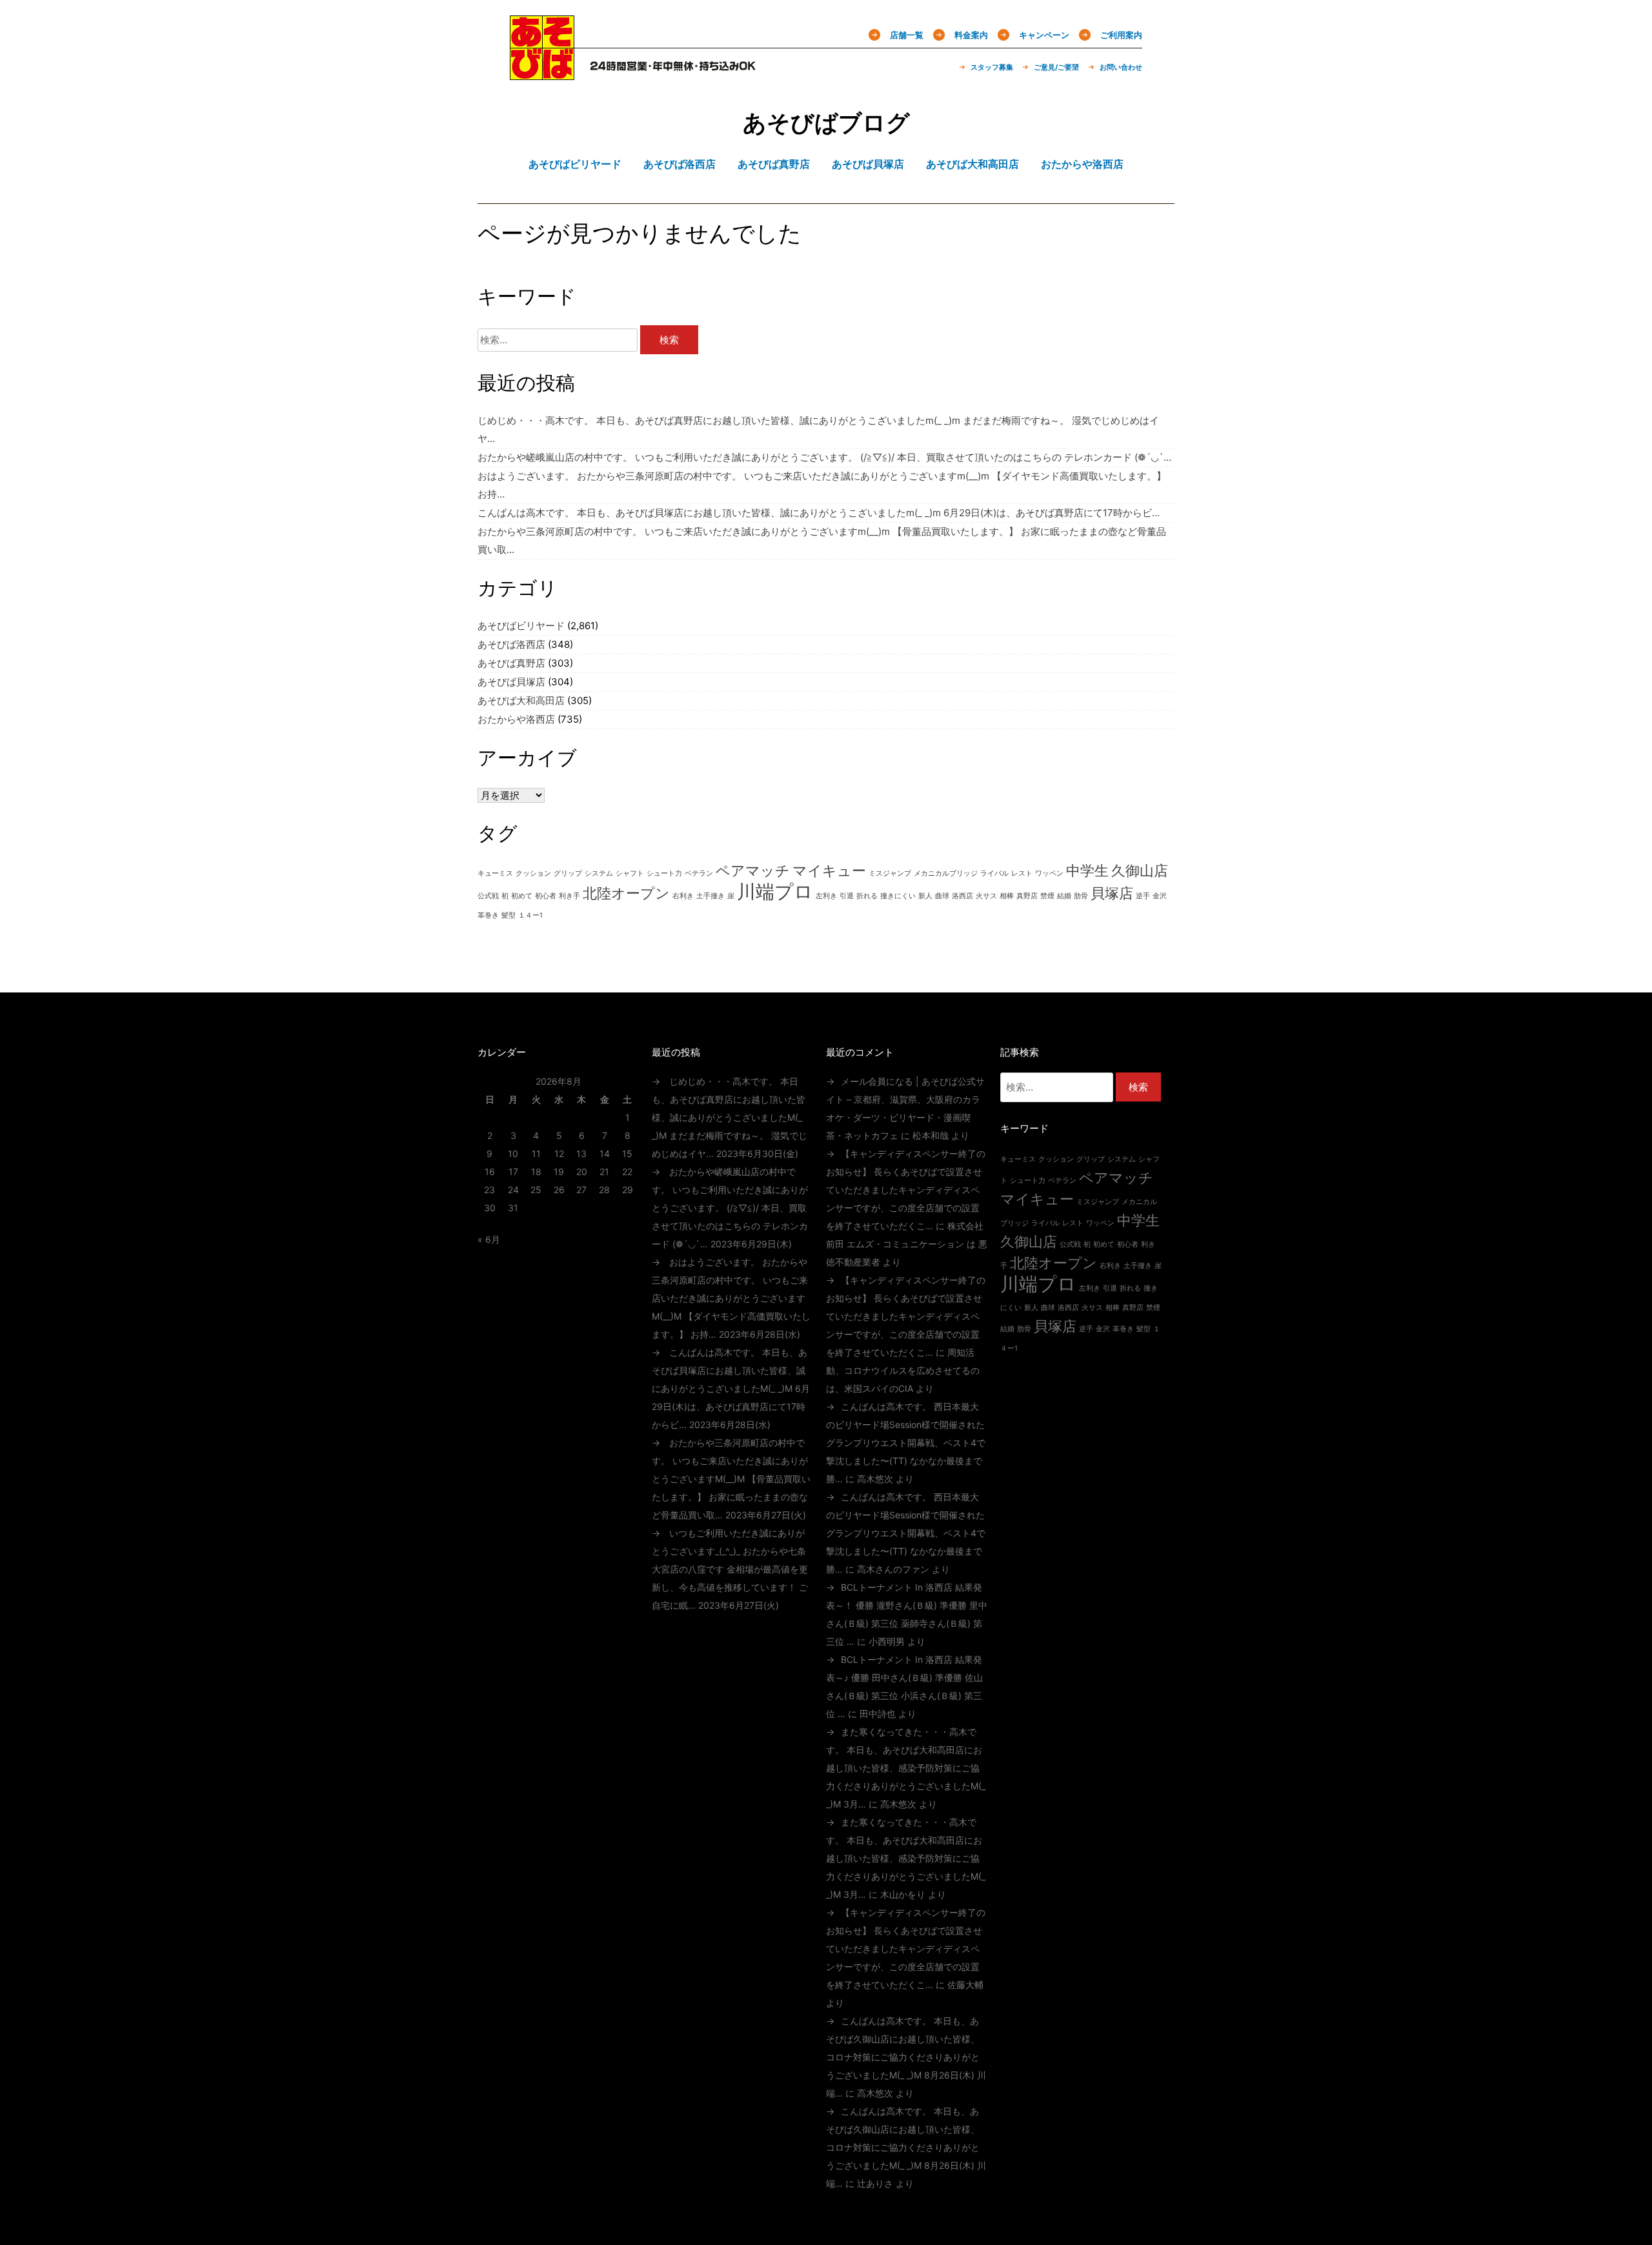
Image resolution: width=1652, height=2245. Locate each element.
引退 (847, 896)
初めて (522, 896)
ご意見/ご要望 (1056, 67)
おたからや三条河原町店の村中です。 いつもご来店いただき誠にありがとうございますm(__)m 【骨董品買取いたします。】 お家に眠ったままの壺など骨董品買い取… (731, 1479)
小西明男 (887, 1641)
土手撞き (710, 896)
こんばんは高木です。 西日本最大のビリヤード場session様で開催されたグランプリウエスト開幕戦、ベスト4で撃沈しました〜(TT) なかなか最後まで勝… (906, 1443)
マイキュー (829, 871)
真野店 (1027, 896)
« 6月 (489, 1239)
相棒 (1007, 896)
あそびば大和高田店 (521, 700)
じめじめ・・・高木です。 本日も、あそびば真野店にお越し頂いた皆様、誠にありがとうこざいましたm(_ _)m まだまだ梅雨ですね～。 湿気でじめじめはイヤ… (730, 1117)
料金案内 (971, 35)
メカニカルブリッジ (946, 873)
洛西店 (962, 896)
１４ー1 (530, 915)
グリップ (568, 873)
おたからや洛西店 (516, 719)
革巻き (488, 915)
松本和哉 (931, 1135)
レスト (1022, 873)
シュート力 (664, 873)
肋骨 (1081, 896)
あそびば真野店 (511, 663)
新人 (925, 896)
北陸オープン (626, 893)
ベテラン (699, 873)
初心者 (546, 896)
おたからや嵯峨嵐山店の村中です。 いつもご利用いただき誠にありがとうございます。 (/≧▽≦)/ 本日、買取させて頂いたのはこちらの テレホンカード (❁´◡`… (824, 457)
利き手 (569, 896)
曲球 (942, 896)
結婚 (1064, 896)
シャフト (630, 873)
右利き (683, 896)
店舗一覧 (907, 35)
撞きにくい (898, 896)
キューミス (495, 873)
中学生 (1087, 871)
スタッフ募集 (992, 67)
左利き (826, 896)
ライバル (994, 873)
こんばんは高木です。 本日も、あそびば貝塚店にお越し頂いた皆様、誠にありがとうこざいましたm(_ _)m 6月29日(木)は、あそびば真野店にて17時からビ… (819, 513)
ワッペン (1049, 873)
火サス (986, 896)
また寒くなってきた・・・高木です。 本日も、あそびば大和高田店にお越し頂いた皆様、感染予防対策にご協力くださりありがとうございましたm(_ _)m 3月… (906, 1768)
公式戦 (488, 896)
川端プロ (775, 891)
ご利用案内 (1121, 35)
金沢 (1160, 896)
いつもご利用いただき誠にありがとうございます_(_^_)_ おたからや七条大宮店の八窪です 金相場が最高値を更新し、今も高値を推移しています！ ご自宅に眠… (730, 1569)
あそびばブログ (826, 123)
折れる (867, 896)
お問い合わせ (1121, 67)
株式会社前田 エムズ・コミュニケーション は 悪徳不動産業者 (907, 1244)
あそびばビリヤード (521, 626)
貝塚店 (1112, 893)
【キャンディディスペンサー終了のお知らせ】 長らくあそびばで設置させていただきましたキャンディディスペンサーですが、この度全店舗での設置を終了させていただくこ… (906, 1190)
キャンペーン (1044, 35)
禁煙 (1047, 896)
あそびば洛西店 (511, 644)
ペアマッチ (753, 871)
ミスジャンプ (890, 873)
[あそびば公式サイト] (542, 72)
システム (599, 873)
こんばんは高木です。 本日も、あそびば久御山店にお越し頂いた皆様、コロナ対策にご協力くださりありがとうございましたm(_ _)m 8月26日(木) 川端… (906, 2057)
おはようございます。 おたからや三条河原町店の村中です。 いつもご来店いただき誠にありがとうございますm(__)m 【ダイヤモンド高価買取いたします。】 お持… (731, 1298)
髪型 (509, 915)
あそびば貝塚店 (511, 682)
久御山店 (1140, 871)
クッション (533, 873)
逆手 (1143, 896)
